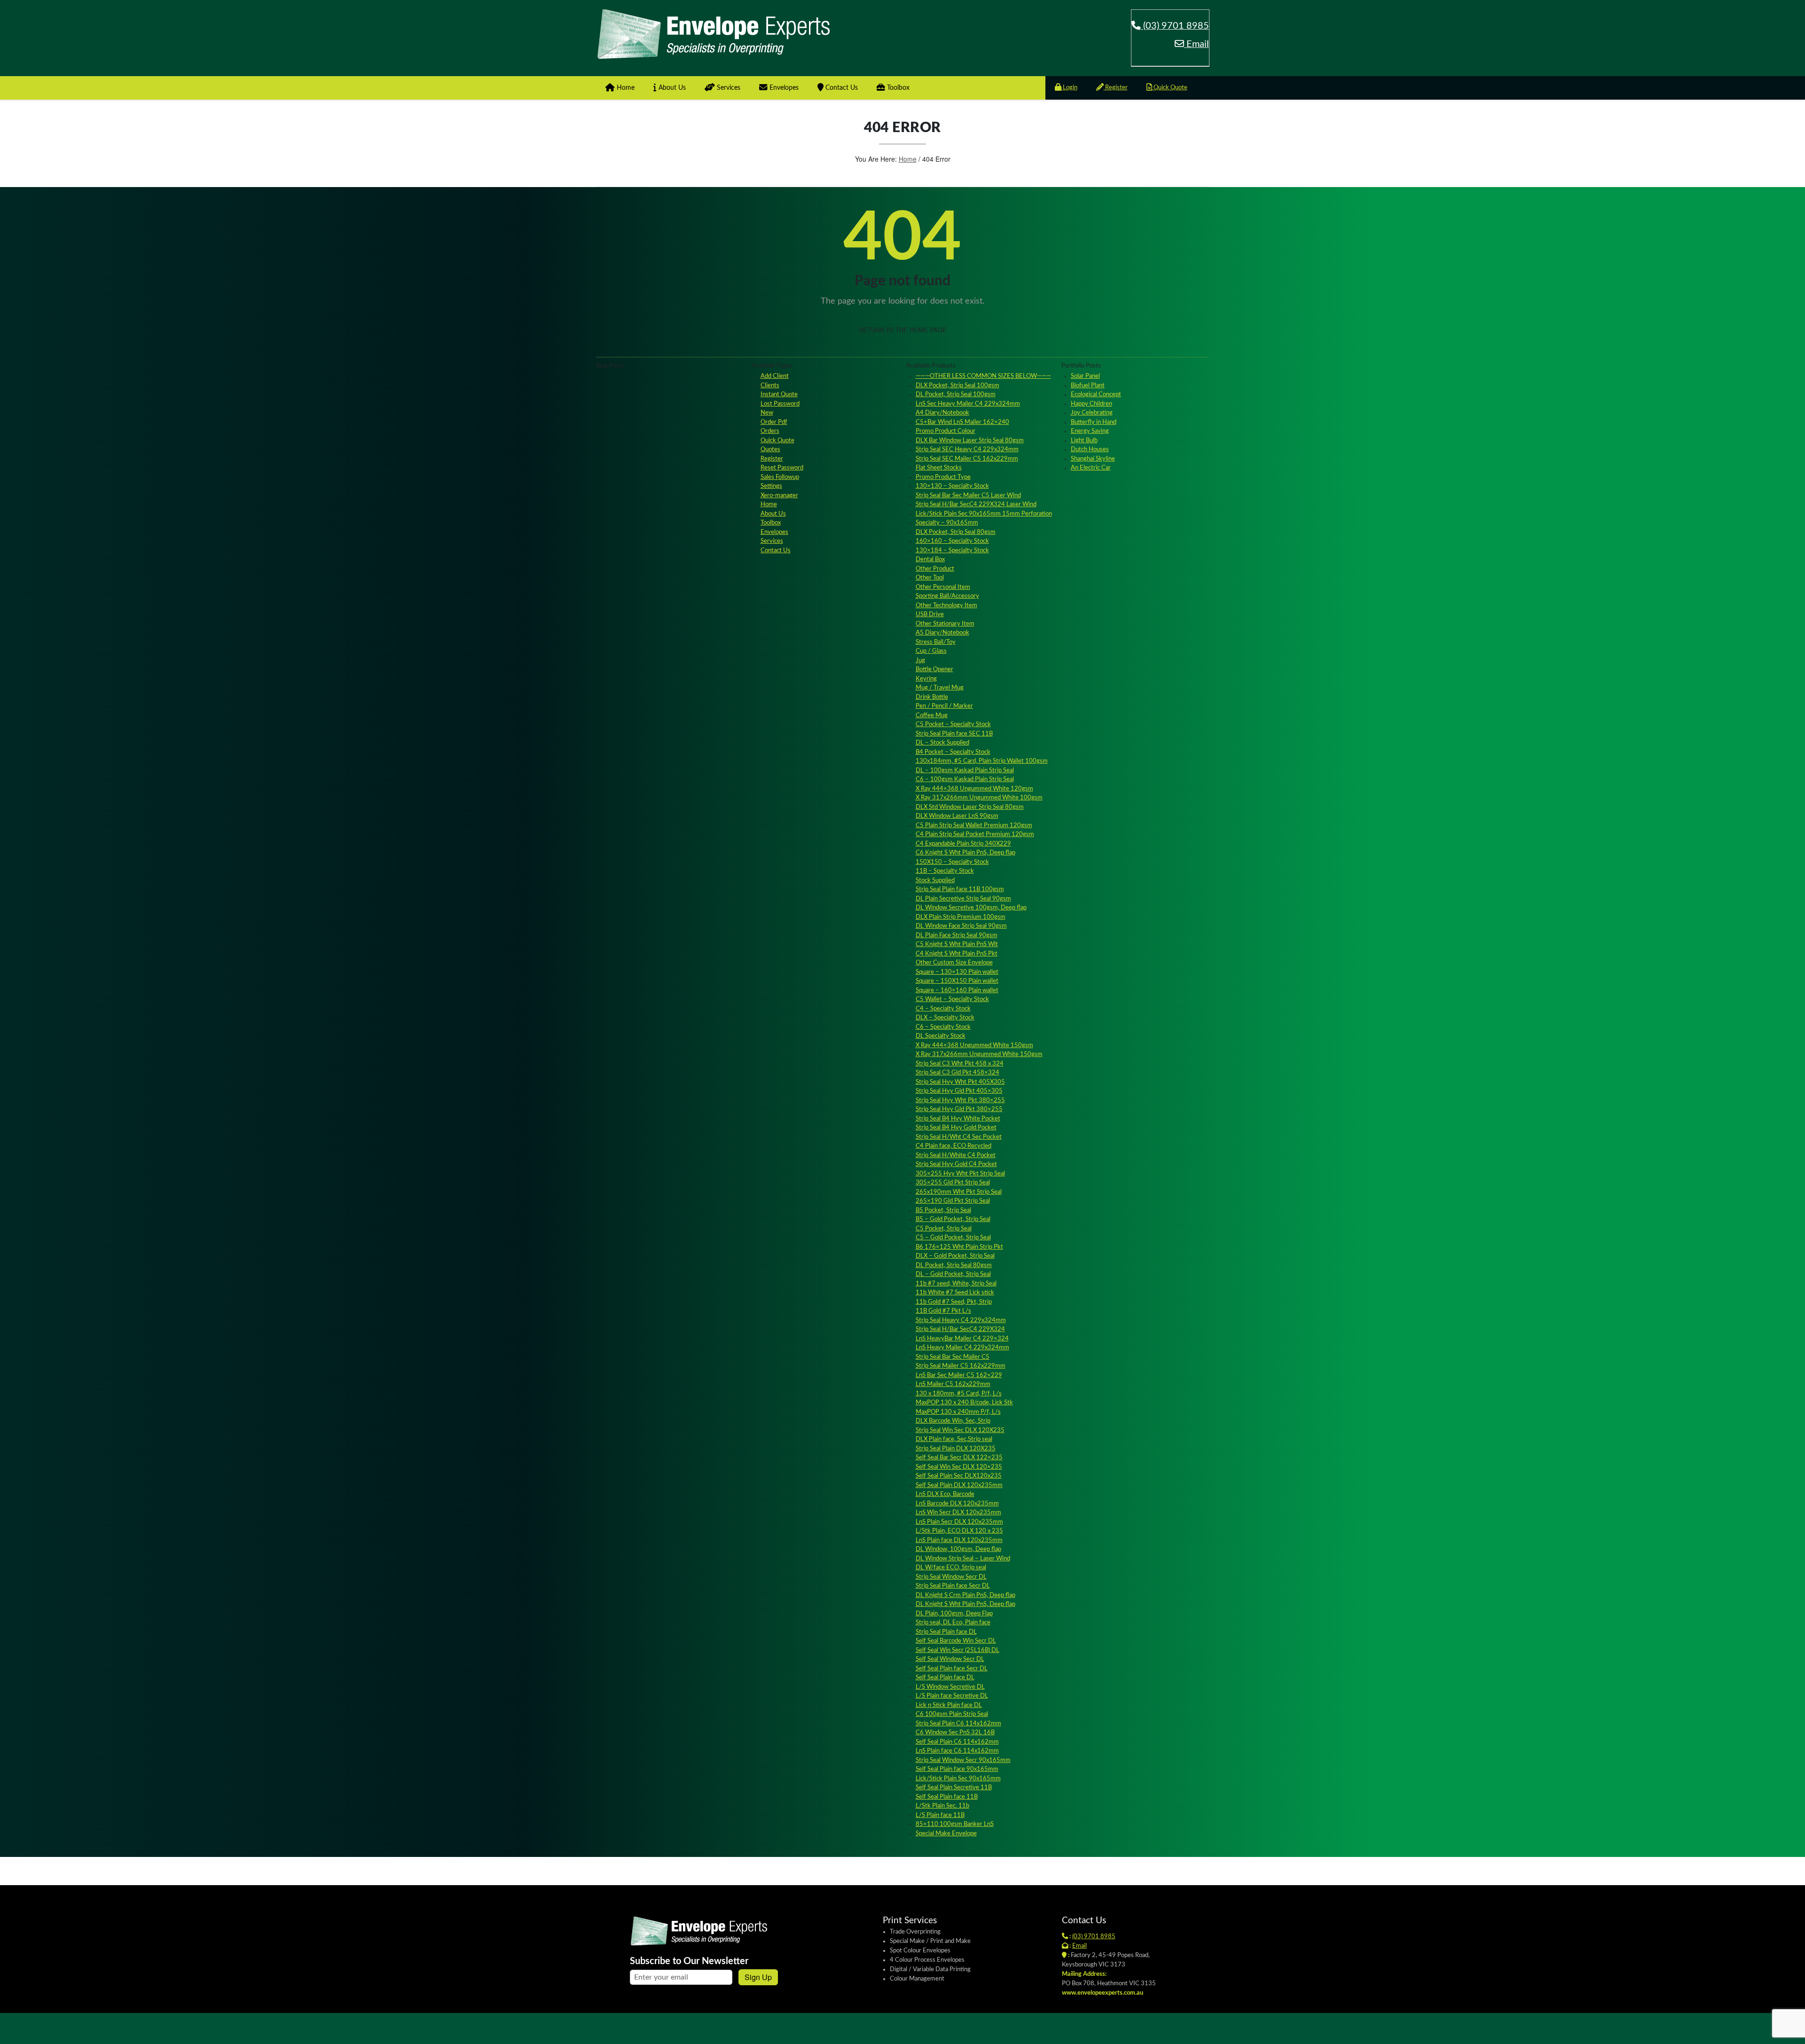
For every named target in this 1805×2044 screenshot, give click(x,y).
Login (1069, 88)
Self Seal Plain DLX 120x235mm (959, 1485)
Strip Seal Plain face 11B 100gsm (960, 889)
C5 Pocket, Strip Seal (944, 1229)
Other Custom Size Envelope (954, 963)
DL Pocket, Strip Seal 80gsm (954, 1265)
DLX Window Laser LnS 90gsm (957, 816)
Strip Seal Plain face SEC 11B (954, 734)
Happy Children (1091, 404)
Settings (771, 486)
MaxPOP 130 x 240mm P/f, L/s (958, 1412)
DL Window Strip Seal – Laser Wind (963, 1559)
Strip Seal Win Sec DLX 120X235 (960, 1430)
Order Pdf (774, 422)
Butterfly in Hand (1094, 422)
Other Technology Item (946, 606)
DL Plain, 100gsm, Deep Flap (954, 1614)
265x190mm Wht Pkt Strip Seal (959, 1192)
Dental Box (930, 560)
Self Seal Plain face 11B (947, 1797)
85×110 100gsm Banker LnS (955, 1824)
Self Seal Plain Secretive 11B (954, 1788)
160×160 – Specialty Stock (952, 541)
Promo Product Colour (946, 431)
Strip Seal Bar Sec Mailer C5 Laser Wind (968, 496)
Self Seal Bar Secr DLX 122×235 (959, 1458)
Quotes (770, 450)
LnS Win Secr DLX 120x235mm (958, 1513)
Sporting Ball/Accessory (947, 596)
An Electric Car (1091, 468)
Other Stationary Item (945, 624)
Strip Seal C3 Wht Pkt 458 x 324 (960, 1064)
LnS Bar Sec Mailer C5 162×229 (959, 1375)
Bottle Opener (934, 670)
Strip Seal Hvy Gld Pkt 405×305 (959, 1091)
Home (625, 88)
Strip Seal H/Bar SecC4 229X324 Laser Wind (976, 505)
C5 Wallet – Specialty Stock (952, 999)
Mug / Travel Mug (940, 688)
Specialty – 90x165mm (947, 523)
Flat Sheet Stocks (939, 468)
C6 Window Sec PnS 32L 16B (955, 1733)
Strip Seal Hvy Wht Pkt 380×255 (960, 1100)
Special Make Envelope (946, 1834)
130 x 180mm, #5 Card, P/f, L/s (959, 1394)
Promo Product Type (943, 477)
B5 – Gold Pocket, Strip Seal (953, 1219)
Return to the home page (903, 330)
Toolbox (897, 88)
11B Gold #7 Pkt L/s (943, 1311)
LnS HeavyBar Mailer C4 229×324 (962, 1339)
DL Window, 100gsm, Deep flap (958, 1549)
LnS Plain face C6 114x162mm (957, 1751)
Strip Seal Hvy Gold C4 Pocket (956, 1164)
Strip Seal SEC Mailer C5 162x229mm (967, 459)
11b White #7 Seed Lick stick (955, 1293)
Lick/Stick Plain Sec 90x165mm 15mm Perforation (984, 514)
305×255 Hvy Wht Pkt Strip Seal (960, 1174)
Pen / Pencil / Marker (944, 706)
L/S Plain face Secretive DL (952, 1696)
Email (1197, 44)
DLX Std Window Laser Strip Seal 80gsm (970, 807)
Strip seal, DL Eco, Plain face (953, 1623)
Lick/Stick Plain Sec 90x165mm (958, 1779)
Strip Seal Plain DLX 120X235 (956, 1449)
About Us (671, 88)
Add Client (775, 376)
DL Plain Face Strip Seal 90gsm (957, 936)
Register (1116, 88)
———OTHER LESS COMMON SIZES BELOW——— (983, 376)
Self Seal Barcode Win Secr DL (956, 1641)
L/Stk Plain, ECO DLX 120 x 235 (959, 1531)
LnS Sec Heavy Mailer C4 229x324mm (968, 404)
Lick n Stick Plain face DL (949, 1705)
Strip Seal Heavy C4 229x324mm (961, 1320)
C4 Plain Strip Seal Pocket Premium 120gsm (975, 834)
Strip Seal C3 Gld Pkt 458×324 (957, 1073)
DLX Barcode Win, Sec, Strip (953, 1421)
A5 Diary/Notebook (942, 633)
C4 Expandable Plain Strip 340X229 (963, 844)
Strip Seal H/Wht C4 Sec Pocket (959, 1137)
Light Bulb (1084, 441)
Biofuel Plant (1088, 386)
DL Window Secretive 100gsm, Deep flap (971, 908)
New (767, 413)
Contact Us (841, 88)
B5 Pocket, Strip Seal (943, 1210)
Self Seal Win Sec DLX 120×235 (959, 1467)
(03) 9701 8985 (1175, 26)
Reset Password (782, 468)
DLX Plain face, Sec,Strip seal (954, 1439)
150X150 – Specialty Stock (952, 862)
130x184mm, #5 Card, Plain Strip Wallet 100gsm (982, 761)
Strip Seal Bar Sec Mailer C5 (953, 1357)
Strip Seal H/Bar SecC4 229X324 (960, 1329)
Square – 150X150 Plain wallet (957, 981)
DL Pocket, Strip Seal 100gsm (956, 395)
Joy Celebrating (1092, 413)
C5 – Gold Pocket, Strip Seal (953, 1238)
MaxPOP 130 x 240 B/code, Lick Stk (964, 1403)
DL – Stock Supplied (942, 743)
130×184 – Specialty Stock (952, 551)
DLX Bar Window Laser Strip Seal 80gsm (970, 441)
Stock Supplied (935, 881)
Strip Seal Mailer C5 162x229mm (961, 1366)
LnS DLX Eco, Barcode (945, 1494)
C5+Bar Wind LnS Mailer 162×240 (962, 422)
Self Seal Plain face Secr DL (952, 1669)
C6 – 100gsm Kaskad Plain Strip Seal (965, 779)
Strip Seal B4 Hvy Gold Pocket (956, 1128)
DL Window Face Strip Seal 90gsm (961, 926)
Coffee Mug (932, 716)
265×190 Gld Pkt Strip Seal (953, 1201)
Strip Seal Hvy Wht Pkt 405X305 (960, 1082)
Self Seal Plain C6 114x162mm (957, 1742)
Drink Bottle (932, 697)
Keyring (926, 679)
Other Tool (930, 578)
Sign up (758, 1977)
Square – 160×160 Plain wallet (957, 991)
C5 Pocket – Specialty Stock (953, 724)
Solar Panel (1085, 376)
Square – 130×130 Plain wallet (957, 972)
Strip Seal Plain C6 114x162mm (958, 1724)
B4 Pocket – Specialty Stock (953, 752)
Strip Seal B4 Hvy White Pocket (958, 1119)
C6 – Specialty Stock (943, 1027)
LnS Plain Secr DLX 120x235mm (959, 1522)
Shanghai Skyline (1093, 459)
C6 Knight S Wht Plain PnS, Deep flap (965, 853)
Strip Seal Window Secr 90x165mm (963, 1760)
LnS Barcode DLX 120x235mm (957, 1504)
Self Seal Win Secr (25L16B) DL (957, 1650)
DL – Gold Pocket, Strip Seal (953, 1274)
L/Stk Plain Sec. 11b (942, 1806)
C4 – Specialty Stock (943, 1009)
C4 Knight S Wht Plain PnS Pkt (957, 954)
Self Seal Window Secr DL (950, 1659)
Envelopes (783, 88)
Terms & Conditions (1180, 2027)
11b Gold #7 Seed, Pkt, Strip (954, 1302)
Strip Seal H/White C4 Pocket (956, 1155)
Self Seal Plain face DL (945, 1678)
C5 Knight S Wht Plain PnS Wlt (957, 944)
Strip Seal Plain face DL (946, 1632)
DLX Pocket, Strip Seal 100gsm (957, 386)
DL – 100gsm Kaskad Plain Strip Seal (965, 771)
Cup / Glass (931, 651)
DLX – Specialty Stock (945, 1018)
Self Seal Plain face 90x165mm (957, 1769)
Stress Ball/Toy (936, 642)
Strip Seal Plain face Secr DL (953, 1586)
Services (728, 88)
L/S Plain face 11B (940, 1815)
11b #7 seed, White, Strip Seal (956, 1284)
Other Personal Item (943, 587)
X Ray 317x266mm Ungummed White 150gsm (979, 1054)
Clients (770, 386)
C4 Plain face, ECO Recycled (954, 1146)
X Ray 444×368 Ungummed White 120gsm (974, 789)
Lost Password (780, 404)
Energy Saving (1090, 431)
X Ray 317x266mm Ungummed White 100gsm (979, 798)
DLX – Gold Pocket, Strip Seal (955, 1256)
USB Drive (930, 615)
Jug (920, 661)
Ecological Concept (1096, 395)
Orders (770, 431)
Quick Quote (1170, 88)
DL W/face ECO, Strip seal (951, 1568)
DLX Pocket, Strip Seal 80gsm (956, 532)
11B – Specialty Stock (945, 871)
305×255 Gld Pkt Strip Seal (953, 1183)
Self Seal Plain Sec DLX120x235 (959, 1476)
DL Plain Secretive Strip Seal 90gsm (963, 899)
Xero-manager (779, 496)
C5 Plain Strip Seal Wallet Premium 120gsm (974, 826)
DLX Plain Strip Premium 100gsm (961, 917)
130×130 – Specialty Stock (952, 486)
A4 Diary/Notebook (942, 413)
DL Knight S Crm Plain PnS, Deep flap (965, 1595)
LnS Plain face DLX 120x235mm (959, 1540)
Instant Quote (779, 395)
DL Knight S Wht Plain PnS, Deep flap (965, 1604)
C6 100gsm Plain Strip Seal (952, 1714)
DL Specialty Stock (941, 1036)
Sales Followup (780, 477)
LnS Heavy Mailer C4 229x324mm (962, 1348)
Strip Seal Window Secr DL (951, 1577)
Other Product (935, 569)
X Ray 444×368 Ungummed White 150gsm (974, 1045)
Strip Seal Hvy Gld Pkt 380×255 (959, 1109)
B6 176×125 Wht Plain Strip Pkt (959, 1247)
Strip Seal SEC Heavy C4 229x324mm (967, 450)
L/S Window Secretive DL (950, 1687)
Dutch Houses (1090, 450)
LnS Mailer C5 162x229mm (953, 1384)
